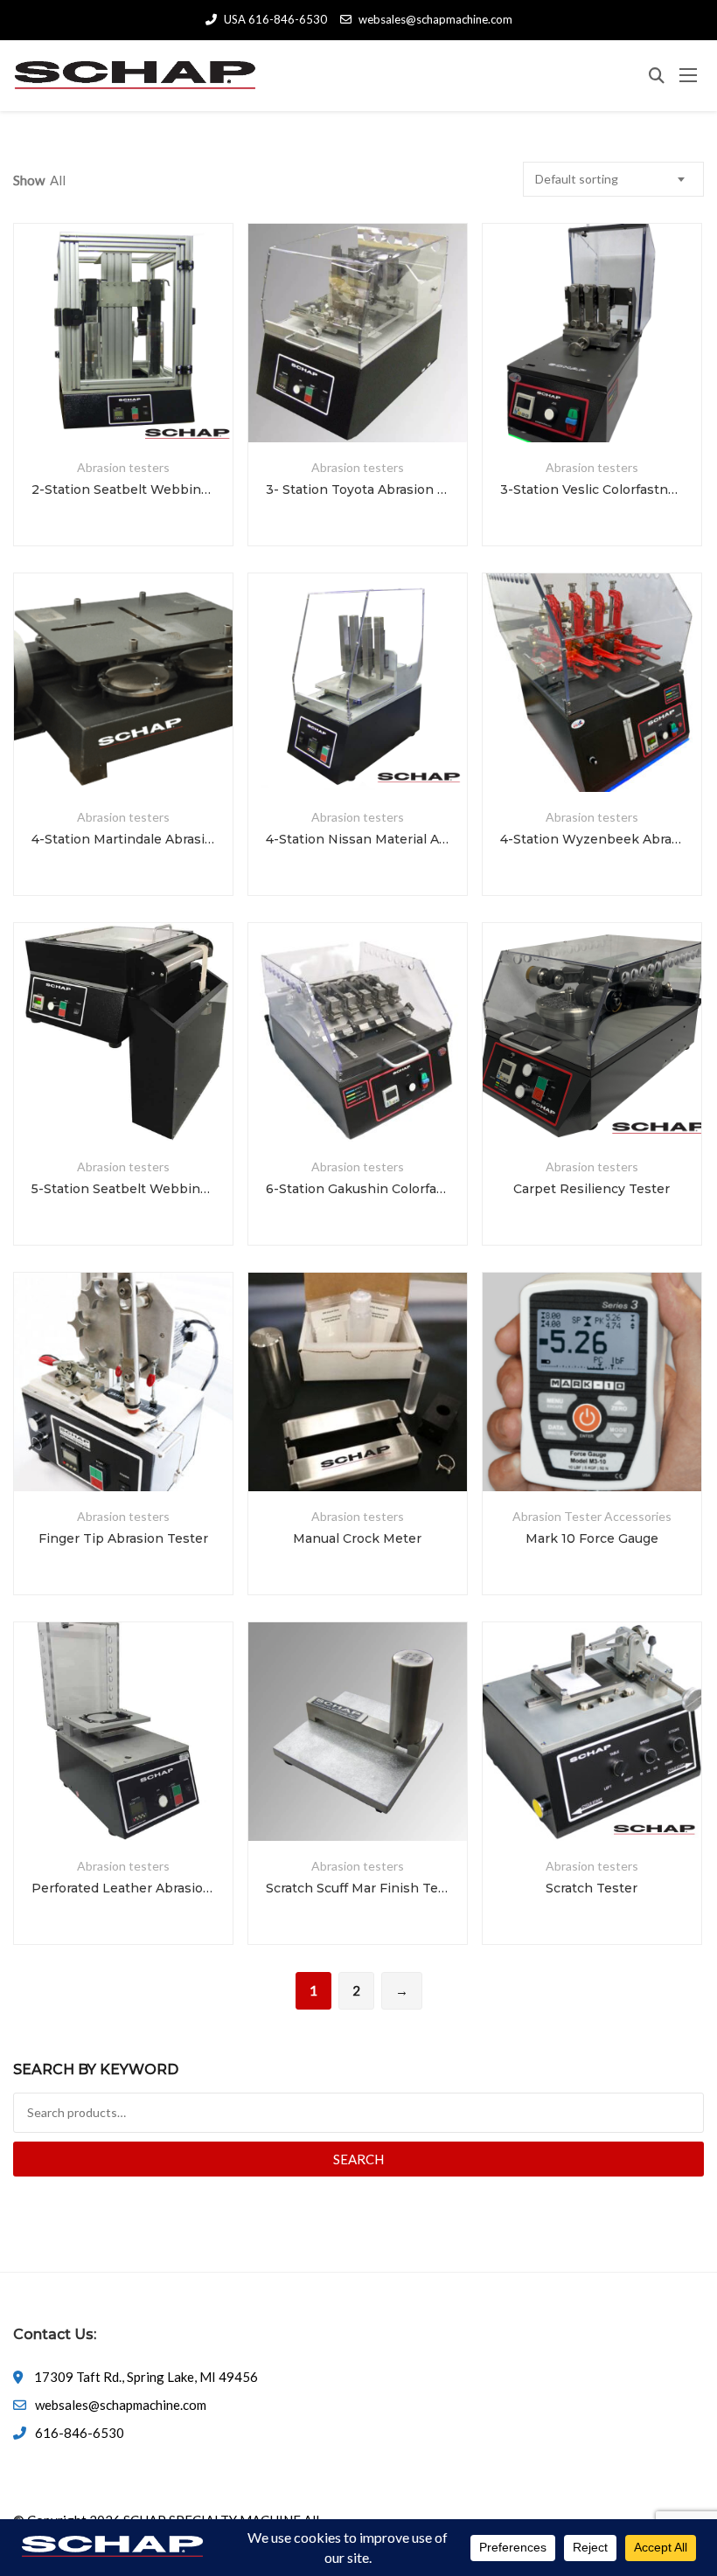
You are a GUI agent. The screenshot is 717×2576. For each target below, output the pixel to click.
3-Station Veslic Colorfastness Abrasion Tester (592, 490)
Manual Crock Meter (357, 1538)
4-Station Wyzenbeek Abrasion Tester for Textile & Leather (592, 839)
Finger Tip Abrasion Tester (123, 1538)
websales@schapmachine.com (435, 19)
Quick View (123, 400)
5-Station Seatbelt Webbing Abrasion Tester (123, 1189)
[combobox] (613, 179)
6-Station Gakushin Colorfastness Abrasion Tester (358, 1189)
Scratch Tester (592, 1888)
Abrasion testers (123, 467)
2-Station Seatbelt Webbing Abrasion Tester (123, 490)
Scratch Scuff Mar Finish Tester (358, 1888)
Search (358, 2159)
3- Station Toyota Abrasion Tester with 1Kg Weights (358, 490)
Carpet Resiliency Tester (592, 1189)
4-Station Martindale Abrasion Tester (123, 839)
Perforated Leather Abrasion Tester (123, 1888)
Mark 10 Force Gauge (592, 1538)
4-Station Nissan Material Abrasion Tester (358, 839)
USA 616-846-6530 (275, 19)
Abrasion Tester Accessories (592, 1516)
